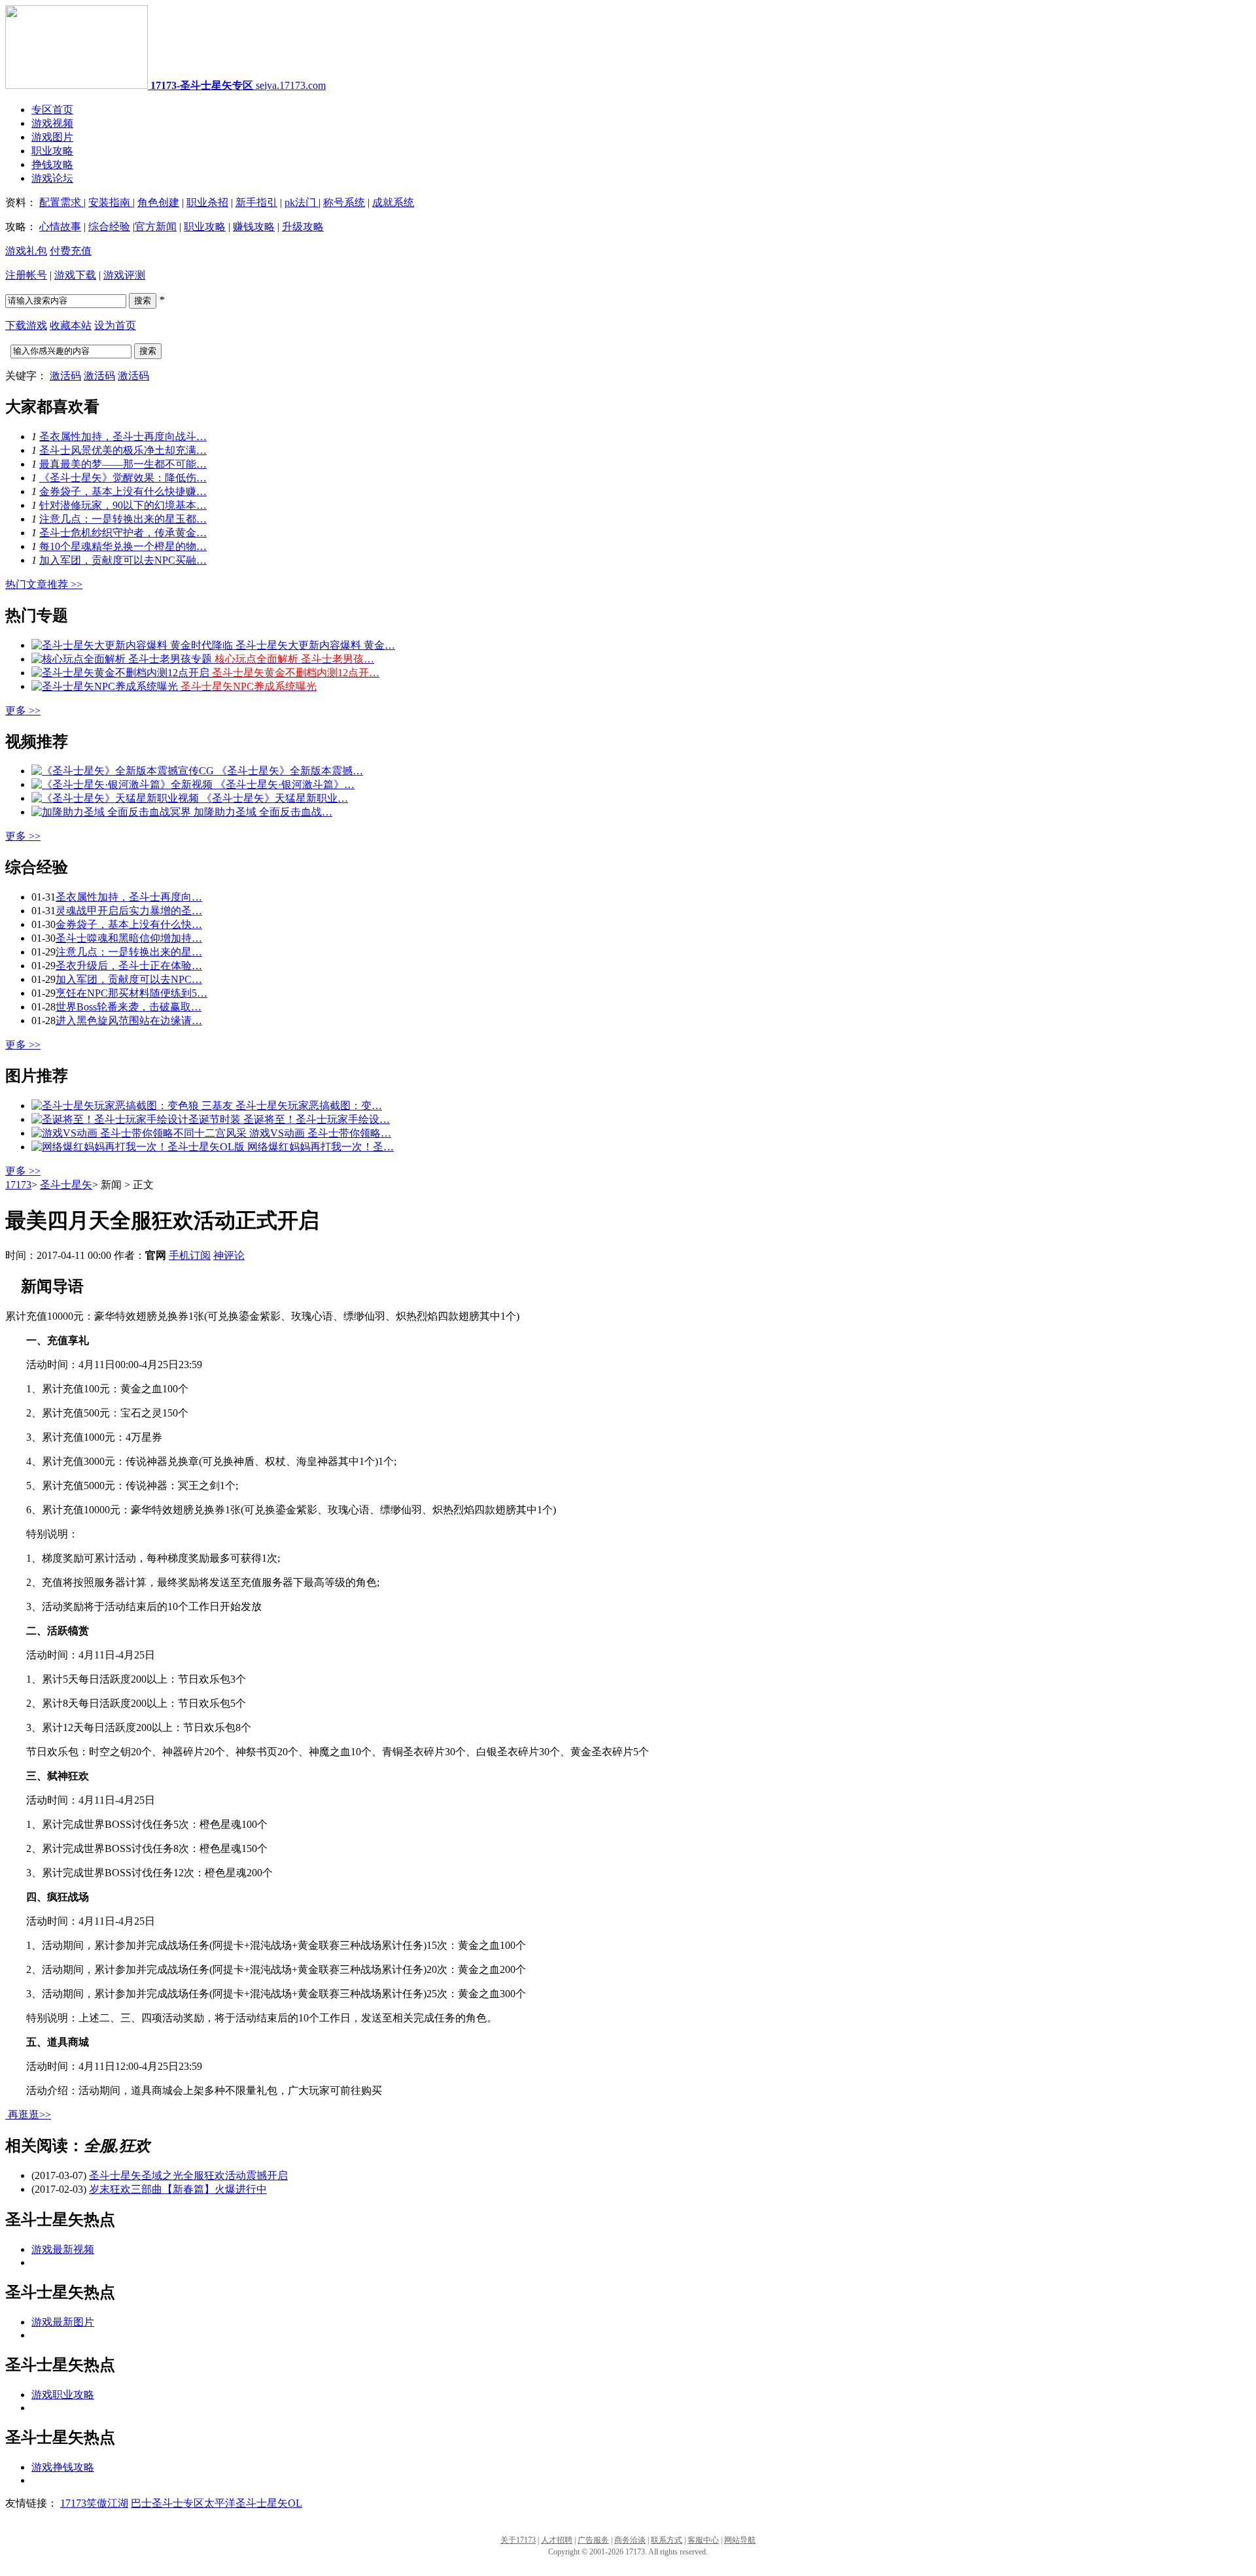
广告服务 (593, 2540)
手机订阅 (190, 1255)
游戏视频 (52, 123)
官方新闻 (156, 227)
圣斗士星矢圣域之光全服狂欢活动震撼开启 (188, 2175)
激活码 (65, 376)
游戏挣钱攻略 (63, 2467)
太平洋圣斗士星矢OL (253, 2503)
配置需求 (61, 202)
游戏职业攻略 (63, 2395)
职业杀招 (207, 202)
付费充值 (71, 251)
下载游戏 (26, 325)
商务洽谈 (630, 2540)
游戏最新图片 (63, 2322)
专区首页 (52, 110)
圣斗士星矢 (66, 1185)
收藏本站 (71, 325)
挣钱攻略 (52, 164)
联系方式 (667, 2540)
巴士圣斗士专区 (167, 2503)
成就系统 (393, 202)
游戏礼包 (26, 251)
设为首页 (115, 325)
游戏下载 (75, 275)
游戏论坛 (52, 178)
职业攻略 (52, 151)
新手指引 (256, 202)
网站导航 (740, 2540)
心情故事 (60, 227)
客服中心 (703, 2540)
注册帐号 (26, 275)
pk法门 (302, 202)
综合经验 (109, 227)
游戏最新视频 (63, 2249)
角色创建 (158, 202)
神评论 (229, 1255)
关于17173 (518, 2540)
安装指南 (111, 202)
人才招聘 (557, 2540)
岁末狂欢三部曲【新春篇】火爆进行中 (178, 2189)
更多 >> (23, 711)
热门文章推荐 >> (44, 584)
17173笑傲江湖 (94, 2503)
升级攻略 (303, 227)
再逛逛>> (29, 2115)
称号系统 (344, 202)
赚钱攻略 (254, 227)
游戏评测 (124, 275)
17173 (18, 1185)
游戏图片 (52, 137)
